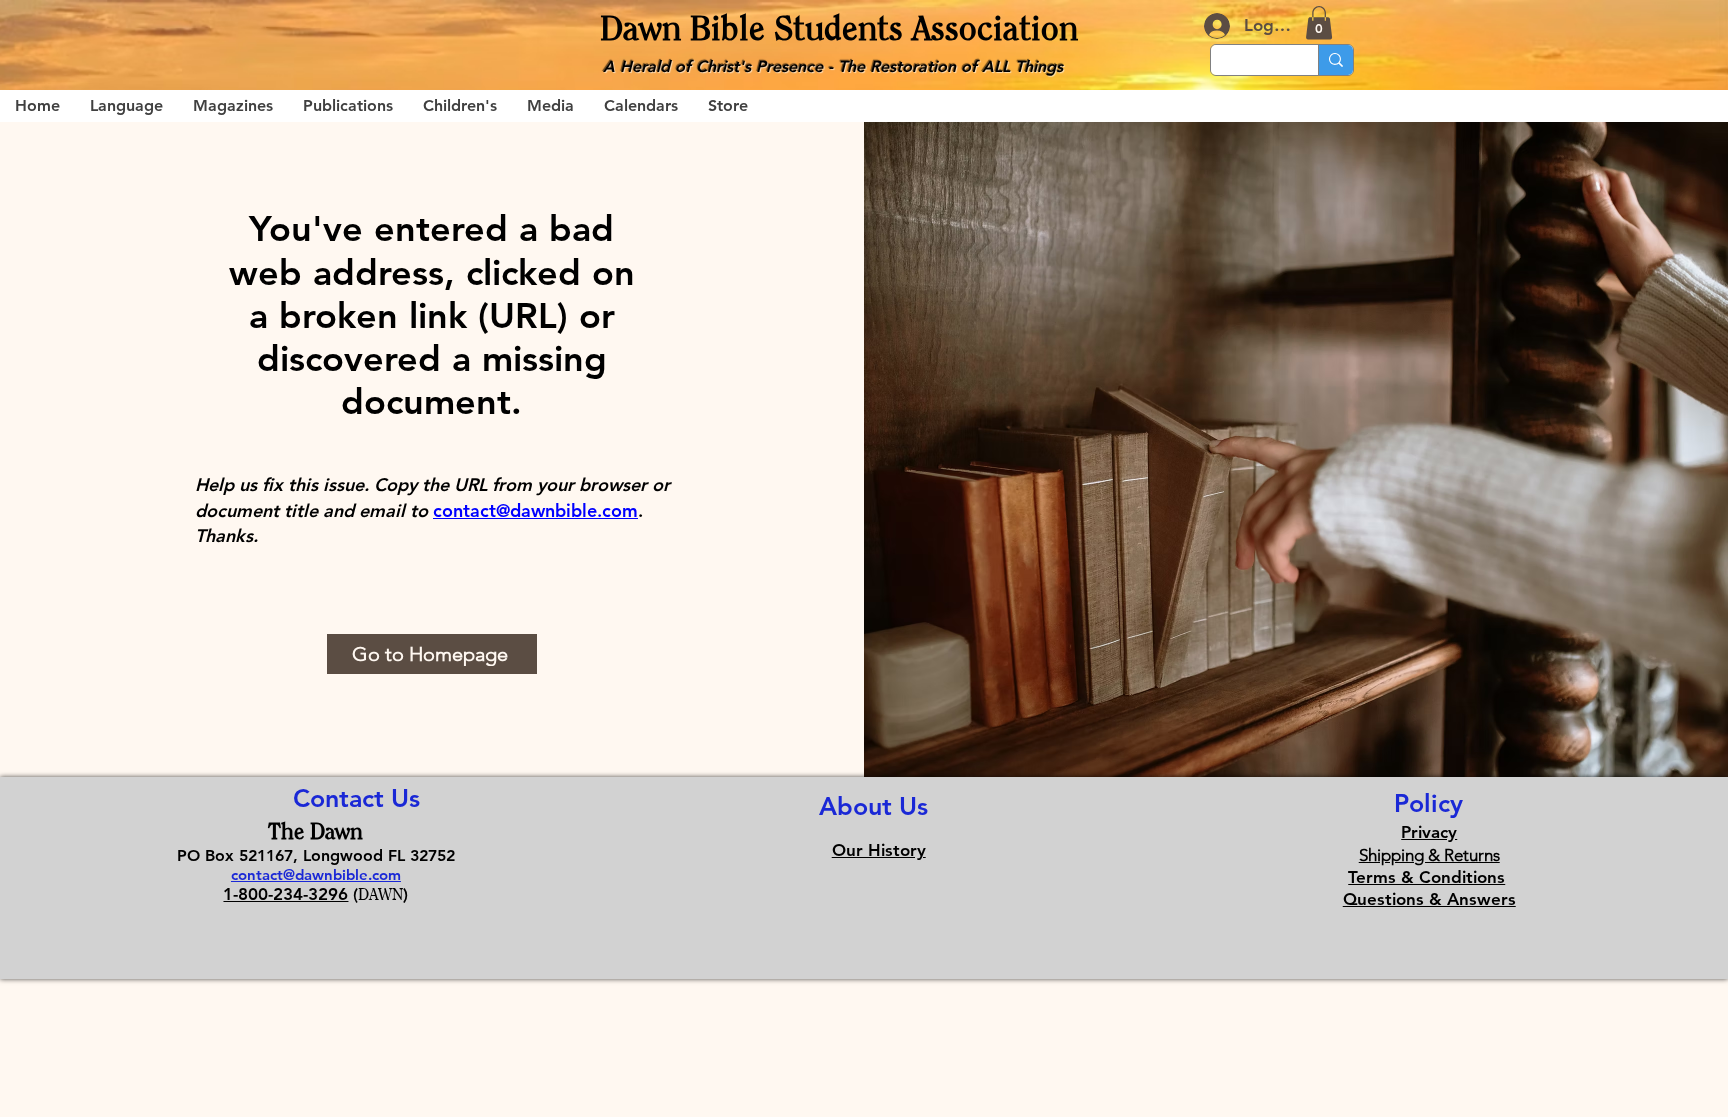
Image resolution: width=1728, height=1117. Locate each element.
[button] (1319, 22)
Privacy (1429, 832)
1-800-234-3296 (285, 894)
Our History (879, 850)
